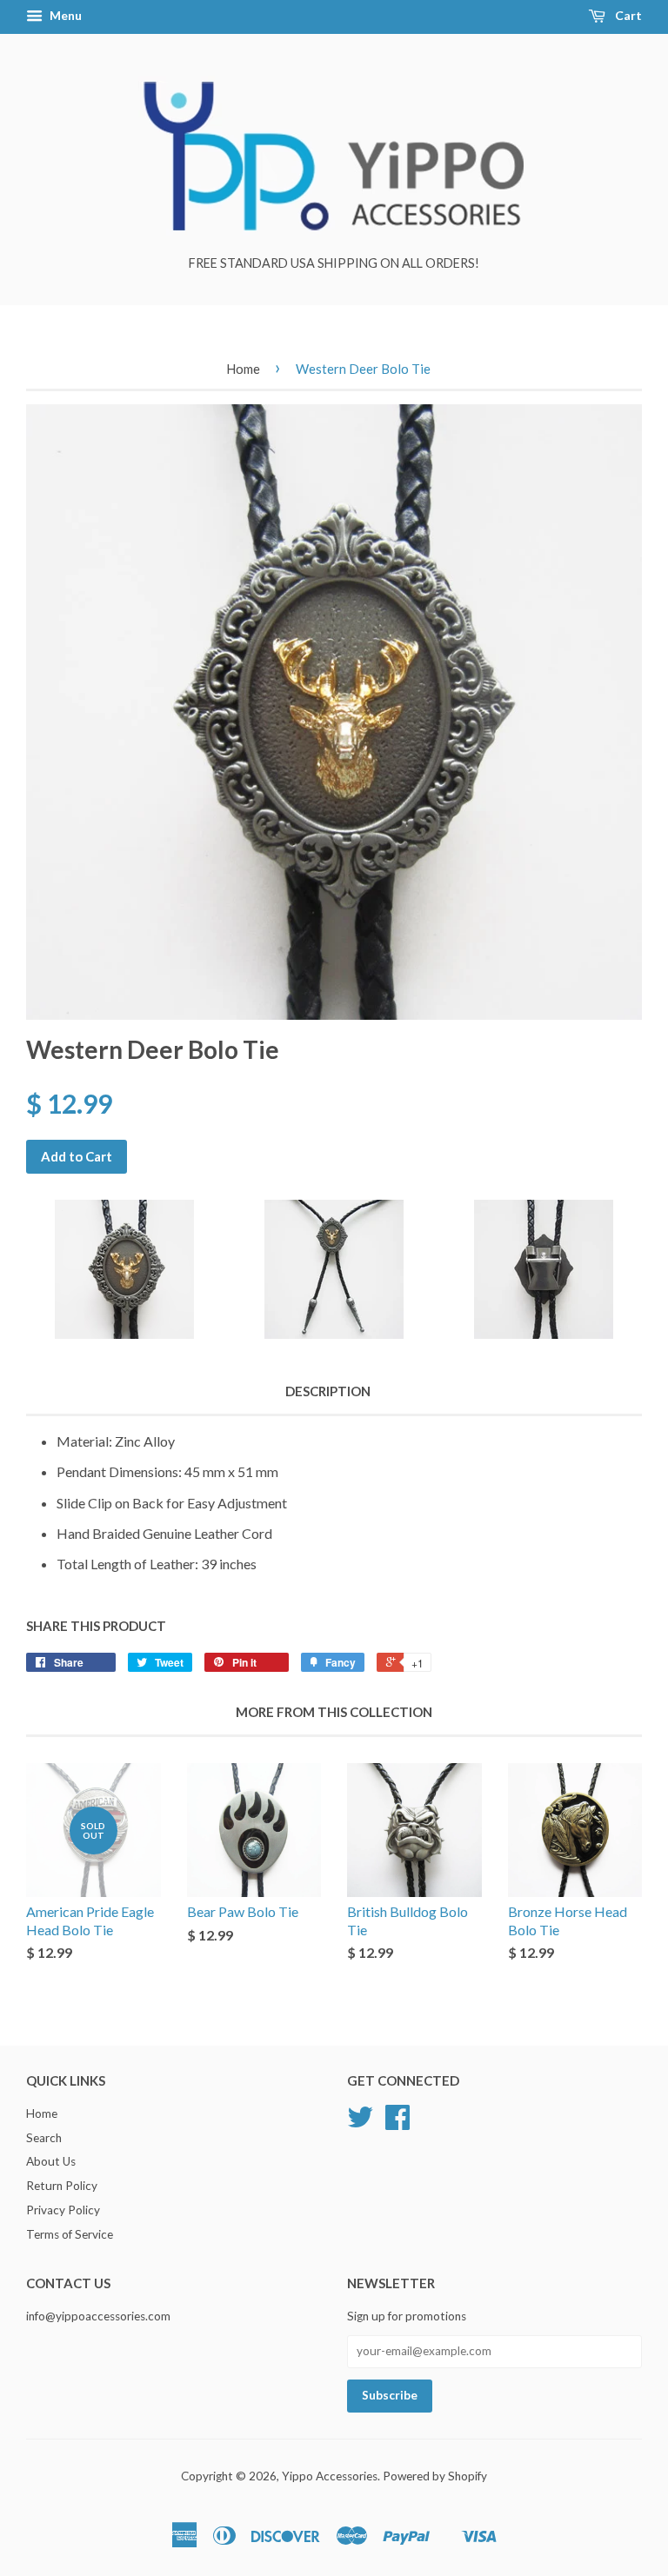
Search (44, 2138)
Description (328, 1391)
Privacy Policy (63, 2210)
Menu (64, 15)
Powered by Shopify (435, 2476)
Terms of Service (70, 2234)
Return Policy (62, 2186)
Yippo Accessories (330, 2476)
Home (243, 369)
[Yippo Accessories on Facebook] (397, 2123)
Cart (627, 15)
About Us (51, 2161)
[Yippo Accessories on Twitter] (360, 2123)
